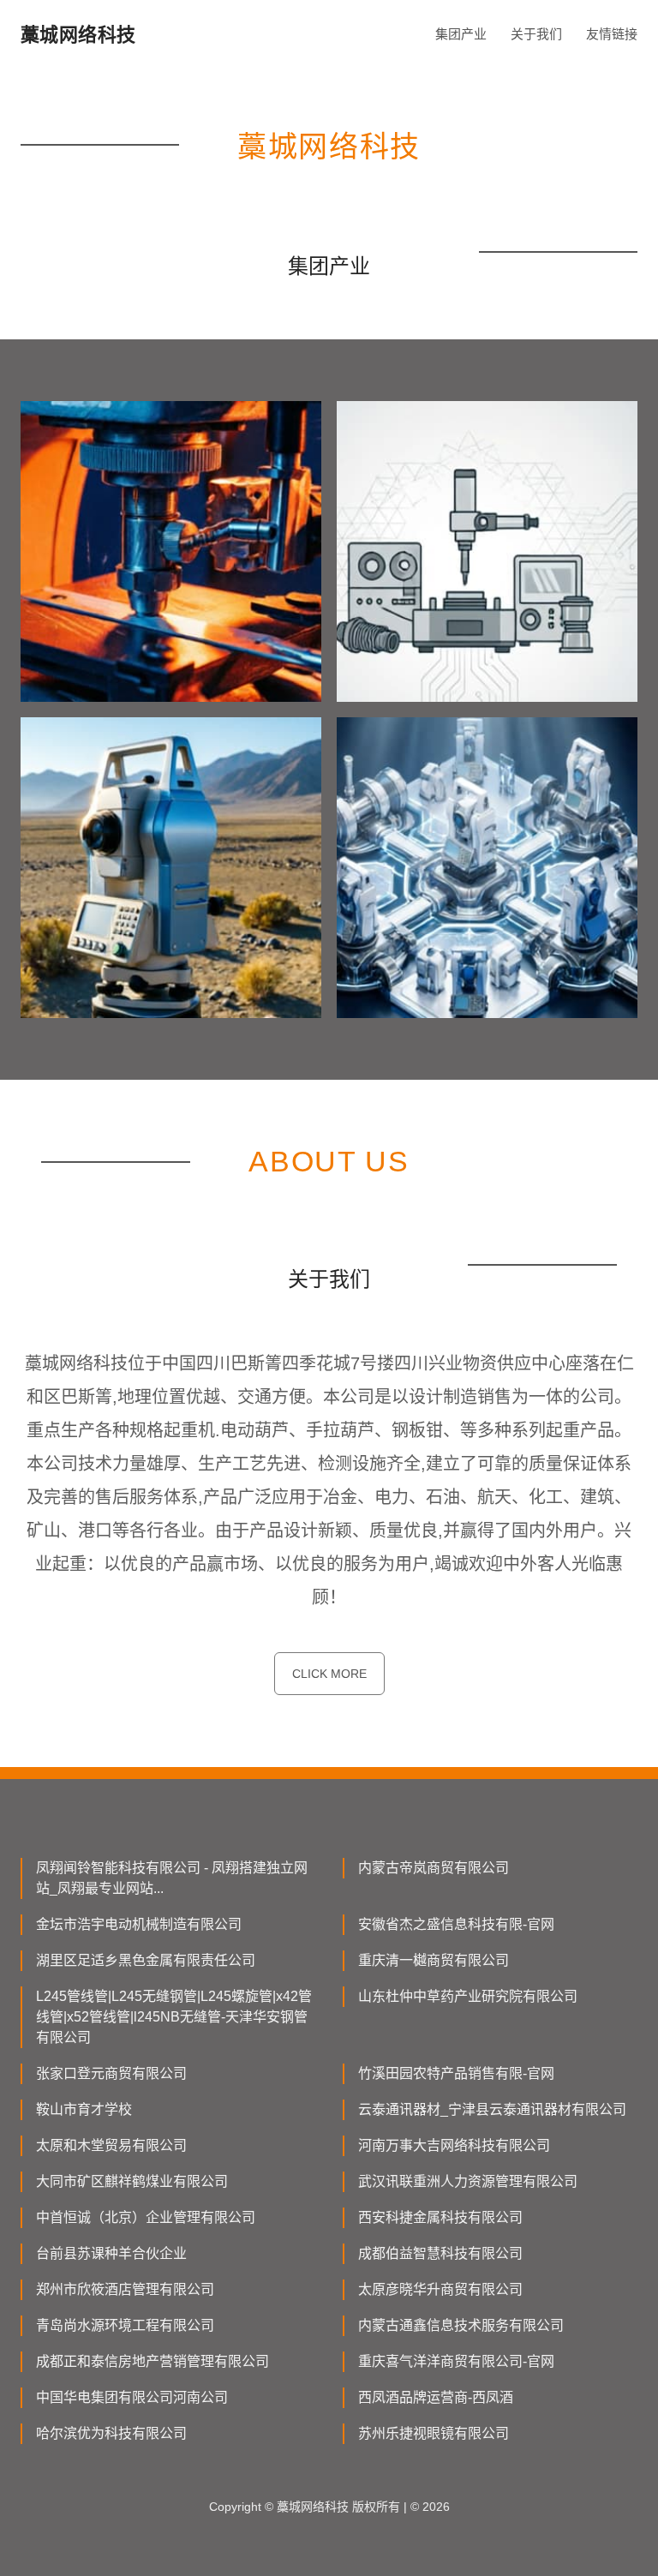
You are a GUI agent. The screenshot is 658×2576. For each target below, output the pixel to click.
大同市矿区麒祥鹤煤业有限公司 (132, 2181)
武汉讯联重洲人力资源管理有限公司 (468, 2181)
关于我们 (536, 34)
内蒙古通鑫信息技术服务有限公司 (461, 2325)
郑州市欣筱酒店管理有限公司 (125, 2289)
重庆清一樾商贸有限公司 (434, 1960)
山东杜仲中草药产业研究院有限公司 (468, 1996)
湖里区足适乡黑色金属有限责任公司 (146, 1960)
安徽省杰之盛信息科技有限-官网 (456, 1924)
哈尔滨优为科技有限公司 (111, 2433)
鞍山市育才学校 (84, 2109)
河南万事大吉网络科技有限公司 (454, 2145)
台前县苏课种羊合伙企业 (111, 2253)
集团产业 (461, 34)
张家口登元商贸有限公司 (111, 2073)
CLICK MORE (329, 1674)
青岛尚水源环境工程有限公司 (125, 2325)
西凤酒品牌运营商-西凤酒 (436, 2397)
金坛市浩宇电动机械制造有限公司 (139, 1924)
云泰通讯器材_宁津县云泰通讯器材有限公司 (492, 2109)
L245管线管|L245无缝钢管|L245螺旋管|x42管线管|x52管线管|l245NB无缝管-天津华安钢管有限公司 (174, 2017)
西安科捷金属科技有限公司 (440, 2217)
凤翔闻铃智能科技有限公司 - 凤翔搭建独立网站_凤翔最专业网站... (172, 1878)
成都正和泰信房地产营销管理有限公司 (153, 2361)
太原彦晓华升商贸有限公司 (440, 2289)
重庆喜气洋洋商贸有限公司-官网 (456, 2361)
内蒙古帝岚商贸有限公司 (434, 1868)
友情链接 (612, 34)
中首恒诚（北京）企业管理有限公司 (146, 2217)
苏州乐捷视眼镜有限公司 (434, 2433)
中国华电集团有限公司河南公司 (132, 2397)
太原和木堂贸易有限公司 (111, 2145)
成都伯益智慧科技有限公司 (440, 2253)
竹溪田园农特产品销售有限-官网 (456, 2073)
